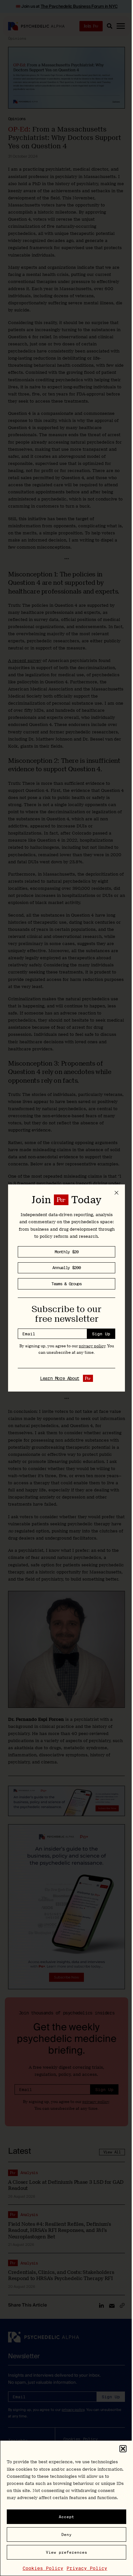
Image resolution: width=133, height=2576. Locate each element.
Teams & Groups (66, 1284)
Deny (66, 2534)
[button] (123, 2449)
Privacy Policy (87, 2568)
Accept (66, 2517)
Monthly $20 (66, 1252)
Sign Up (101, 1334)
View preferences (66, 2552)
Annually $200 (66, 1268)
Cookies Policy (43, 2568)
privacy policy (92, 1346)
